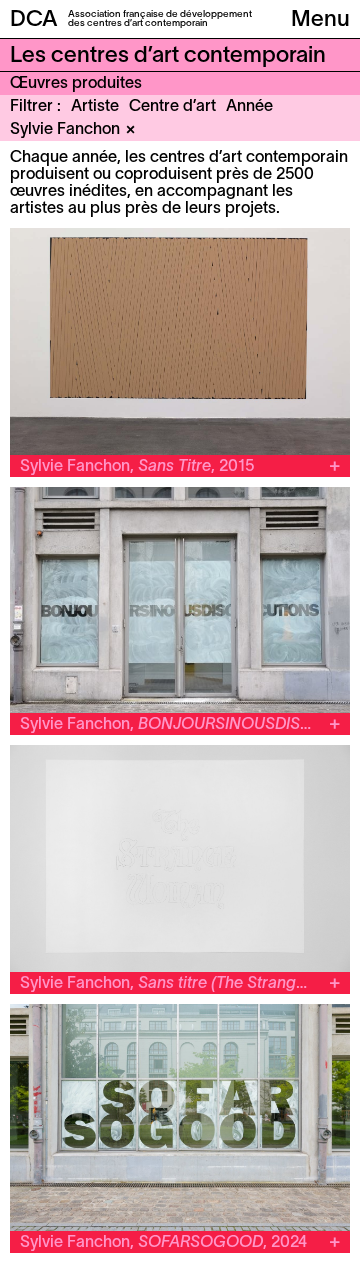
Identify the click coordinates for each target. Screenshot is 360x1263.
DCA (34, 20)
